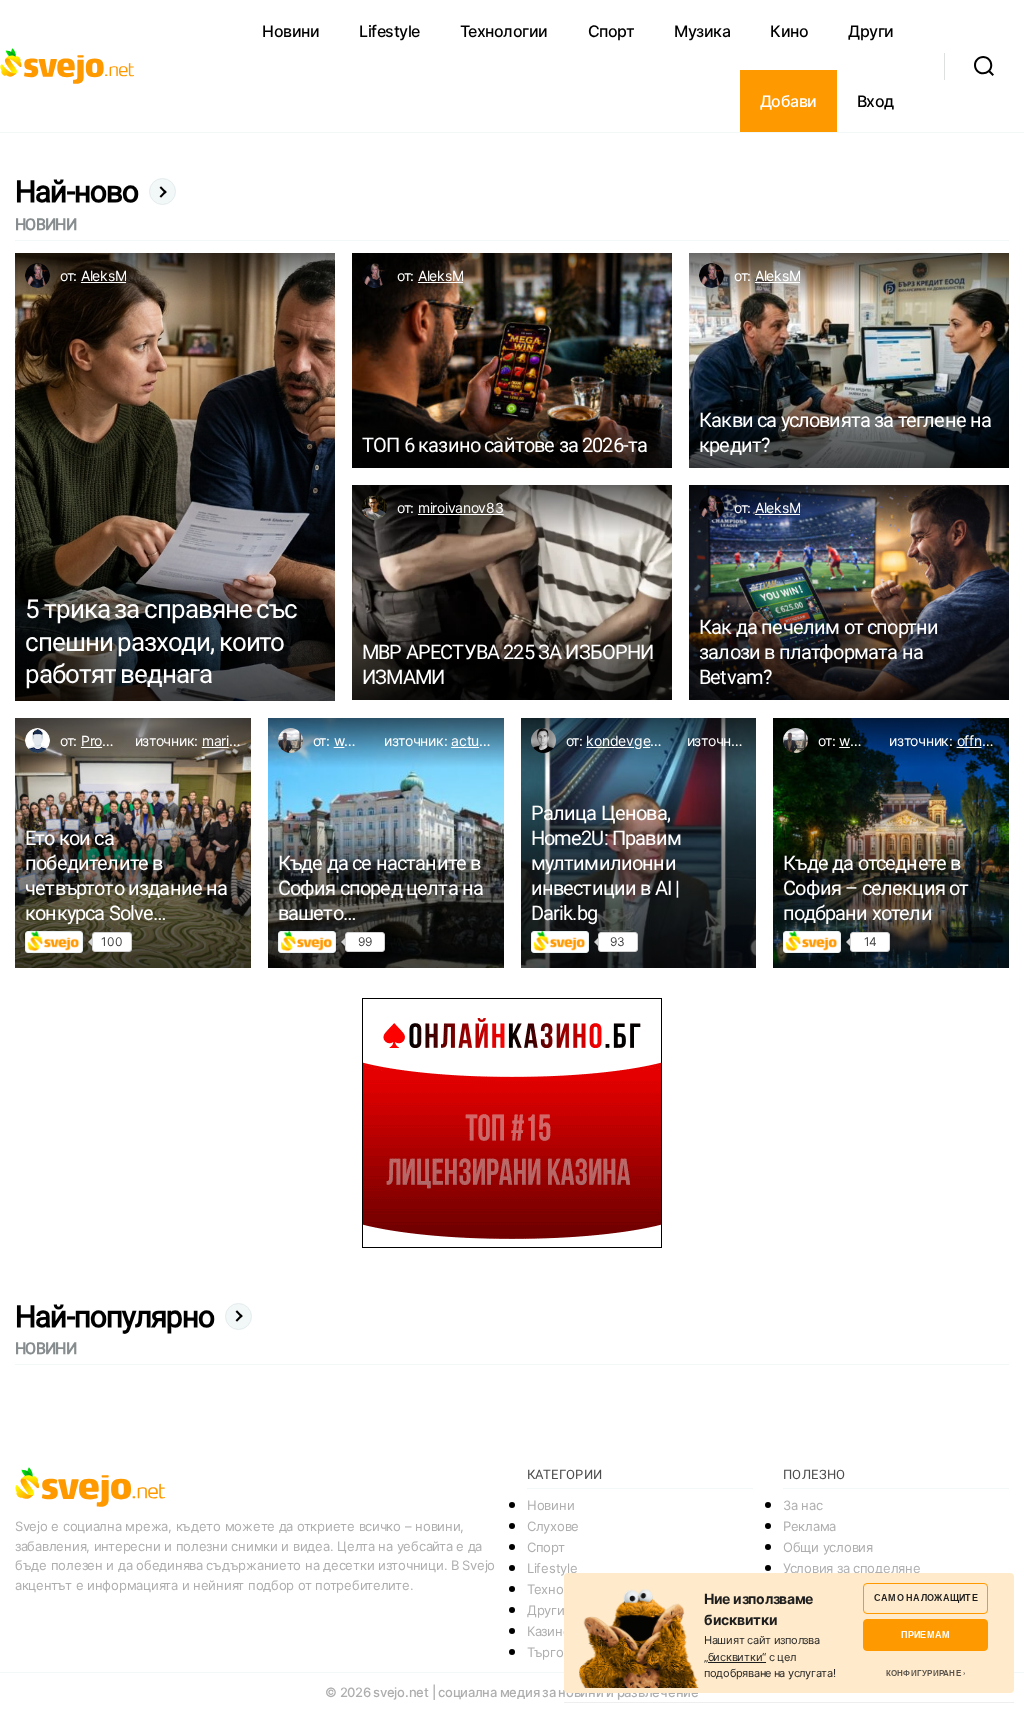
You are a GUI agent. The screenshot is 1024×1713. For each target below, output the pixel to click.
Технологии (504, 31)
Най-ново (77, 191)
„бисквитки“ (735, 1657)
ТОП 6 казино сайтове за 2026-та (504, 445)
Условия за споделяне (852, 1568)
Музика (702, 31)
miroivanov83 (461, 507)
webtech (361, 740)
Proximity (110, 740)
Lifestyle (389, 31)
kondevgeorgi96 (638, 740)
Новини (290, 31)
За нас (802, 1505)
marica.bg (234, 740)
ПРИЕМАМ (925, 1634)
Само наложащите (926, 1597)
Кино (789, 31)
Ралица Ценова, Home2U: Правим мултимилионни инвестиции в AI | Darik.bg (606, 863)
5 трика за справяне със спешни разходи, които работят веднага (161, 641)
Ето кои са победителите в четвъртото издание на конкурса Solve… (126, 875)
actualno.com (493, 740)
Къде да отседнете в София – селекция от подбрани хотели (875, 888)
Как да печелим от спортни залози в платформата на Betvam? (818, 652)
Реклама (809, 1526)
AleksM (103, 275)
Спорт (611, 31)
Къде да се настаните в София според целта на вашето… (381, 888)
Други (871, 31)
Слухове (553, 1526)
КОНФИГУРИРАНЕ (923, 1673)
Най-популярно (115, 1316)
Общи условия (828, 1547)
